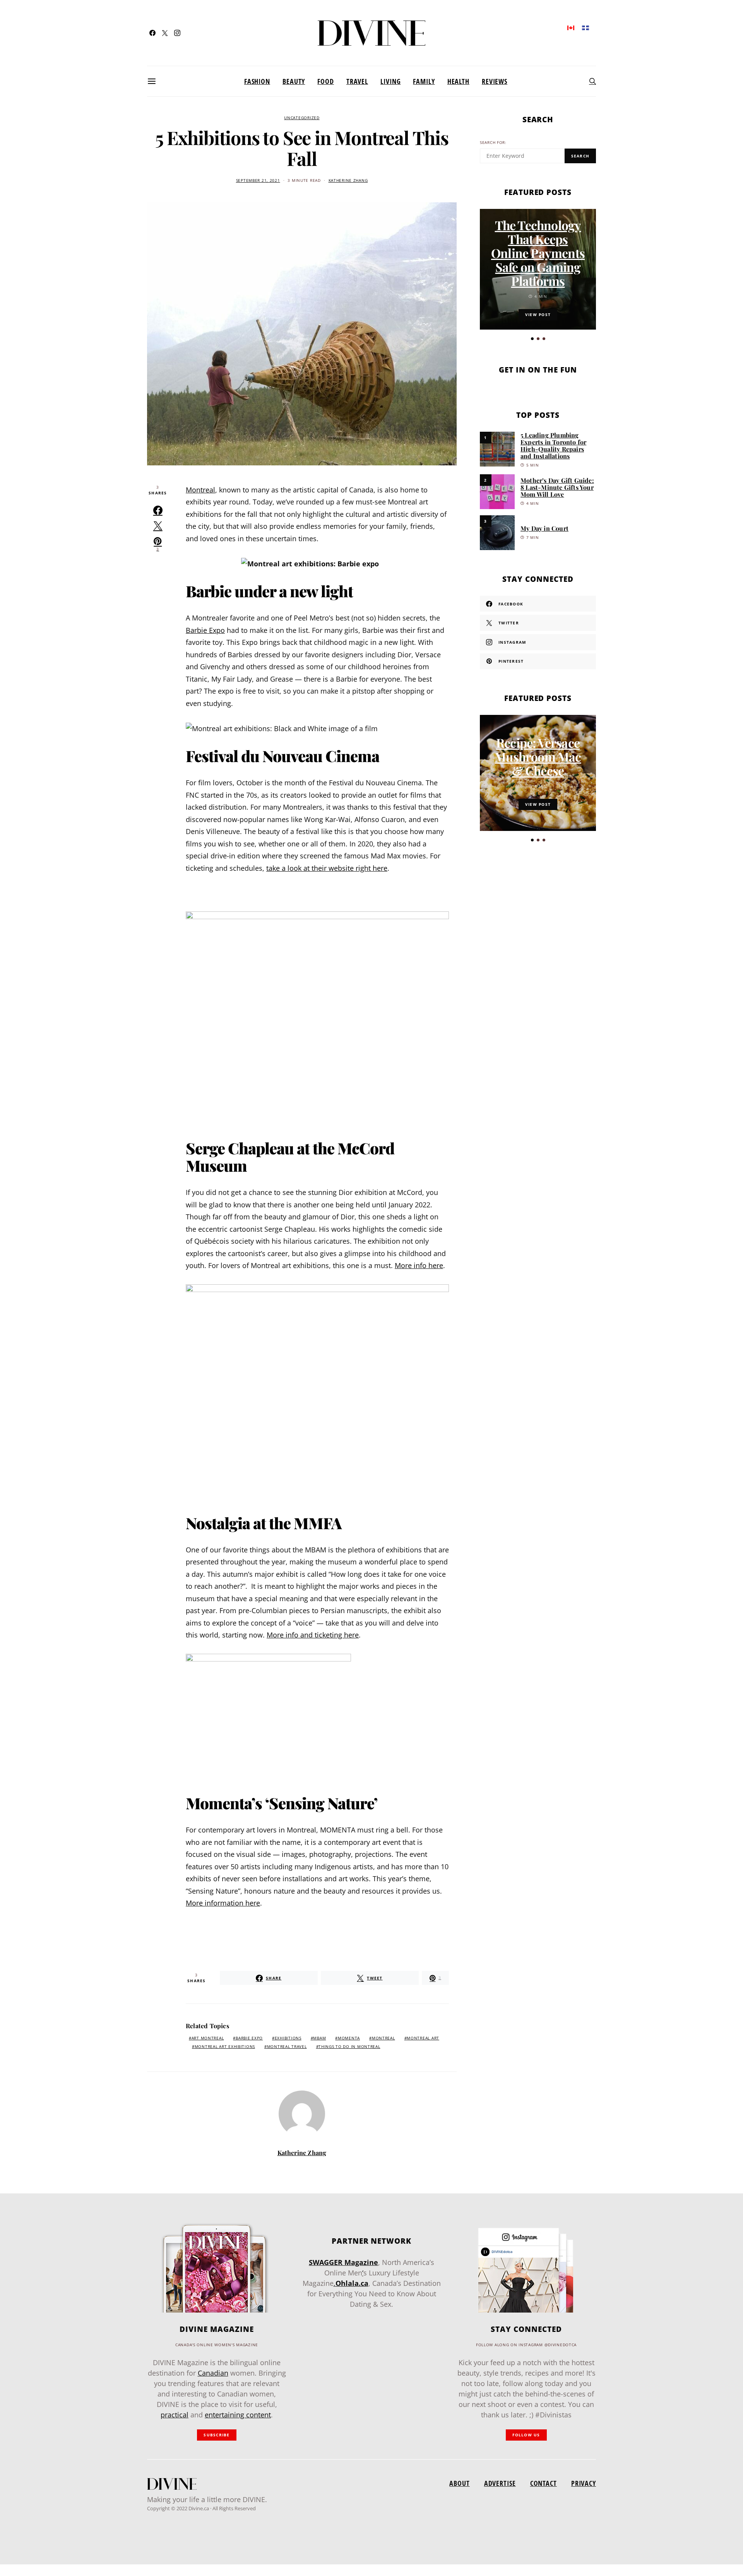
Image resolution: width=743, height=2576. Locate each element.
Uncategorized (302, 118)
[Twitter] (165, 33)
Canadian (213, 2373)
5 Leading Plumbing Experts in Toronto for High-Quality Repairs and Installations (553, 445)
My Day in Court (544, 528)
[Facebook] (152, 33)
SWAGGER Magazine (343, 2262)
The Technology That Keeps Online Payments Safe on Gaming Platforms (538, 253)
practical (175, 2415)
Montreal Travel (287, 2047)
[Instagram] (177, 33)
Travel (357, 81)
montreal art (423, 2038)
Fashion (257, 81)
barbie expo (249, 2038)
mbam (319, 2038)
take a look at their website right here (327, 868)
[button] (532, 339)
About (459, 2483)
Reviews (495, 81)
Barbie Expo (205, 630)
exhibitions (288, 2038)
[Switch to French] (585, 27)
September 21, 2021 (258, 180)
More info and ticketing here (313, 1635)
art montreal (208, 2038)
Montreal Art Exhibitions (225, 2047)
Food (326, 81)
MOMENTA (349, 2038)
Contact (544, 2483)
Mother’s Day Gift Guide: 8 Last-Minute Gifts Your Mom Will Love (557, 487)
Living (390, 81)
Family (424, 81)
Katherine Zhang (348, 180)
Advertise (500, 2483)
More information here (223, 1903)
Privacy (584, 2483)
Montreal (200, 490)
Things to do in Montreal (349, 2047)
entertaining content (238, 2415)
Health (458, 81)
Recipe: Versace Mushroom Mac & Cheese (538, 756)
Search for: (493, 143)
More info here (419, 1265)
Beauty (294, 81)
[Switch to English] (571, 27)
